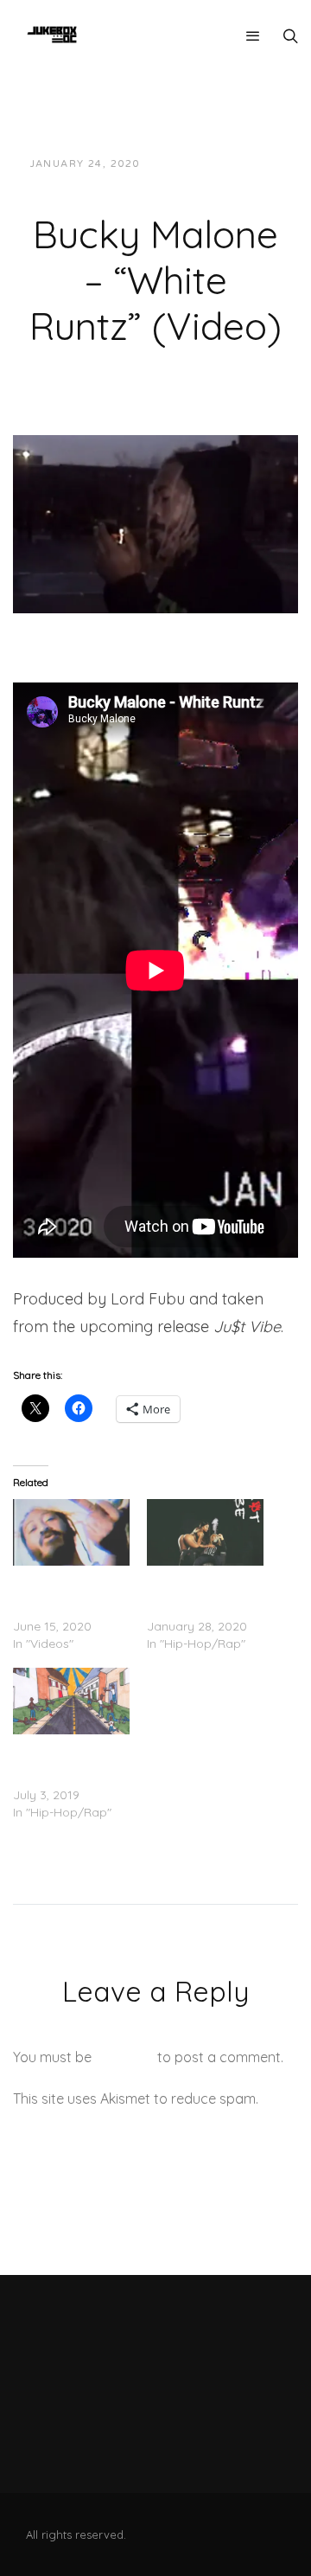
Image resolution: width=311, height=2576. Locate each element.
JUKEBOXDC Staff (212, 164)
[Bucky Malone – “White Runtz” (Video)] (155, 522)
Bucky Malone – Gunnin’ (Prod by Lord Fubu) (61, 1760)
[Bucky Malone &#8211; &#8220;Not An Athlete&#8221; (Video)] (71, 1532)
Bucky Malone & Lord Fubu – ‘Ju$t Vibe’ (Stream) (197, 1592)
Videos (149, 181)
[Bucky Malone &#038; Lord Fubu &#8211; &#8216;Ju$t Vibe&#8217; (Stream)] (205, 1532)
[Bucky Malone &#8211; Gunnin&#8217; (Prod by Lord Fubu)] (71, 1701)
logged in (124, 2057)
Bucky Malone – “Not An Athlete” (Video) (59, 1592)
